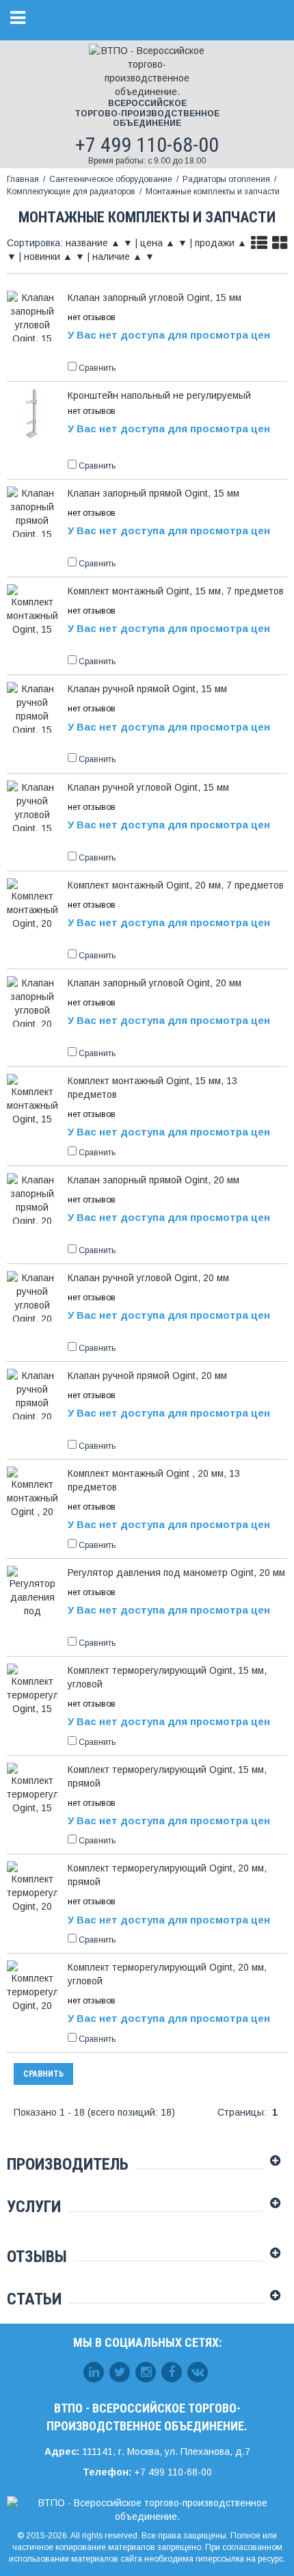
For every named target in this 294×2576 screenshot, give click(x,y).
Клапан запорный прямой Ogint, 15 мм (153, 493)
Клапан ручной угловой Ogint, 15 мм (148, 787)
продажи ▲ (221, 243)
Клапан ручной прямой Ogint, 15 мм (147, 689)
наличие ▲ (117, 257)
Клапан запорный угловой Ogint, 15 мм (155, 298)
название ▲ (93, 243)
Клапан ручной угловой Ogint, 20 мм (148, 1278)
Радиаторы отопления (226, 179)
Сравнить (43, 2074)
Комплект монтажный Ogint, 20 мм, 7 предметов (176, 885)
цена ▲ (158, 243)
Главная (23, 179)
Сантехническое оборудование (111, 179)
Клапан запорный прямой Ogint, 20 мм (153, 1180)
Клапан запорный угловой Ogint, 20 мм (155, 983)
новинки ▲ (48, 257)
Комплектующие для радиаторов (71, 192)
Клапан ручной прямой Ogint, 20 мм (147, 1376)
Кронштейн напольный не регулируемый (159, 395)
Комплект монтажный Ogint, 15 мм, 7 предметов (176, 591)
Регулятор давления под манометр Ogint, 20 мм (176, 1573)
